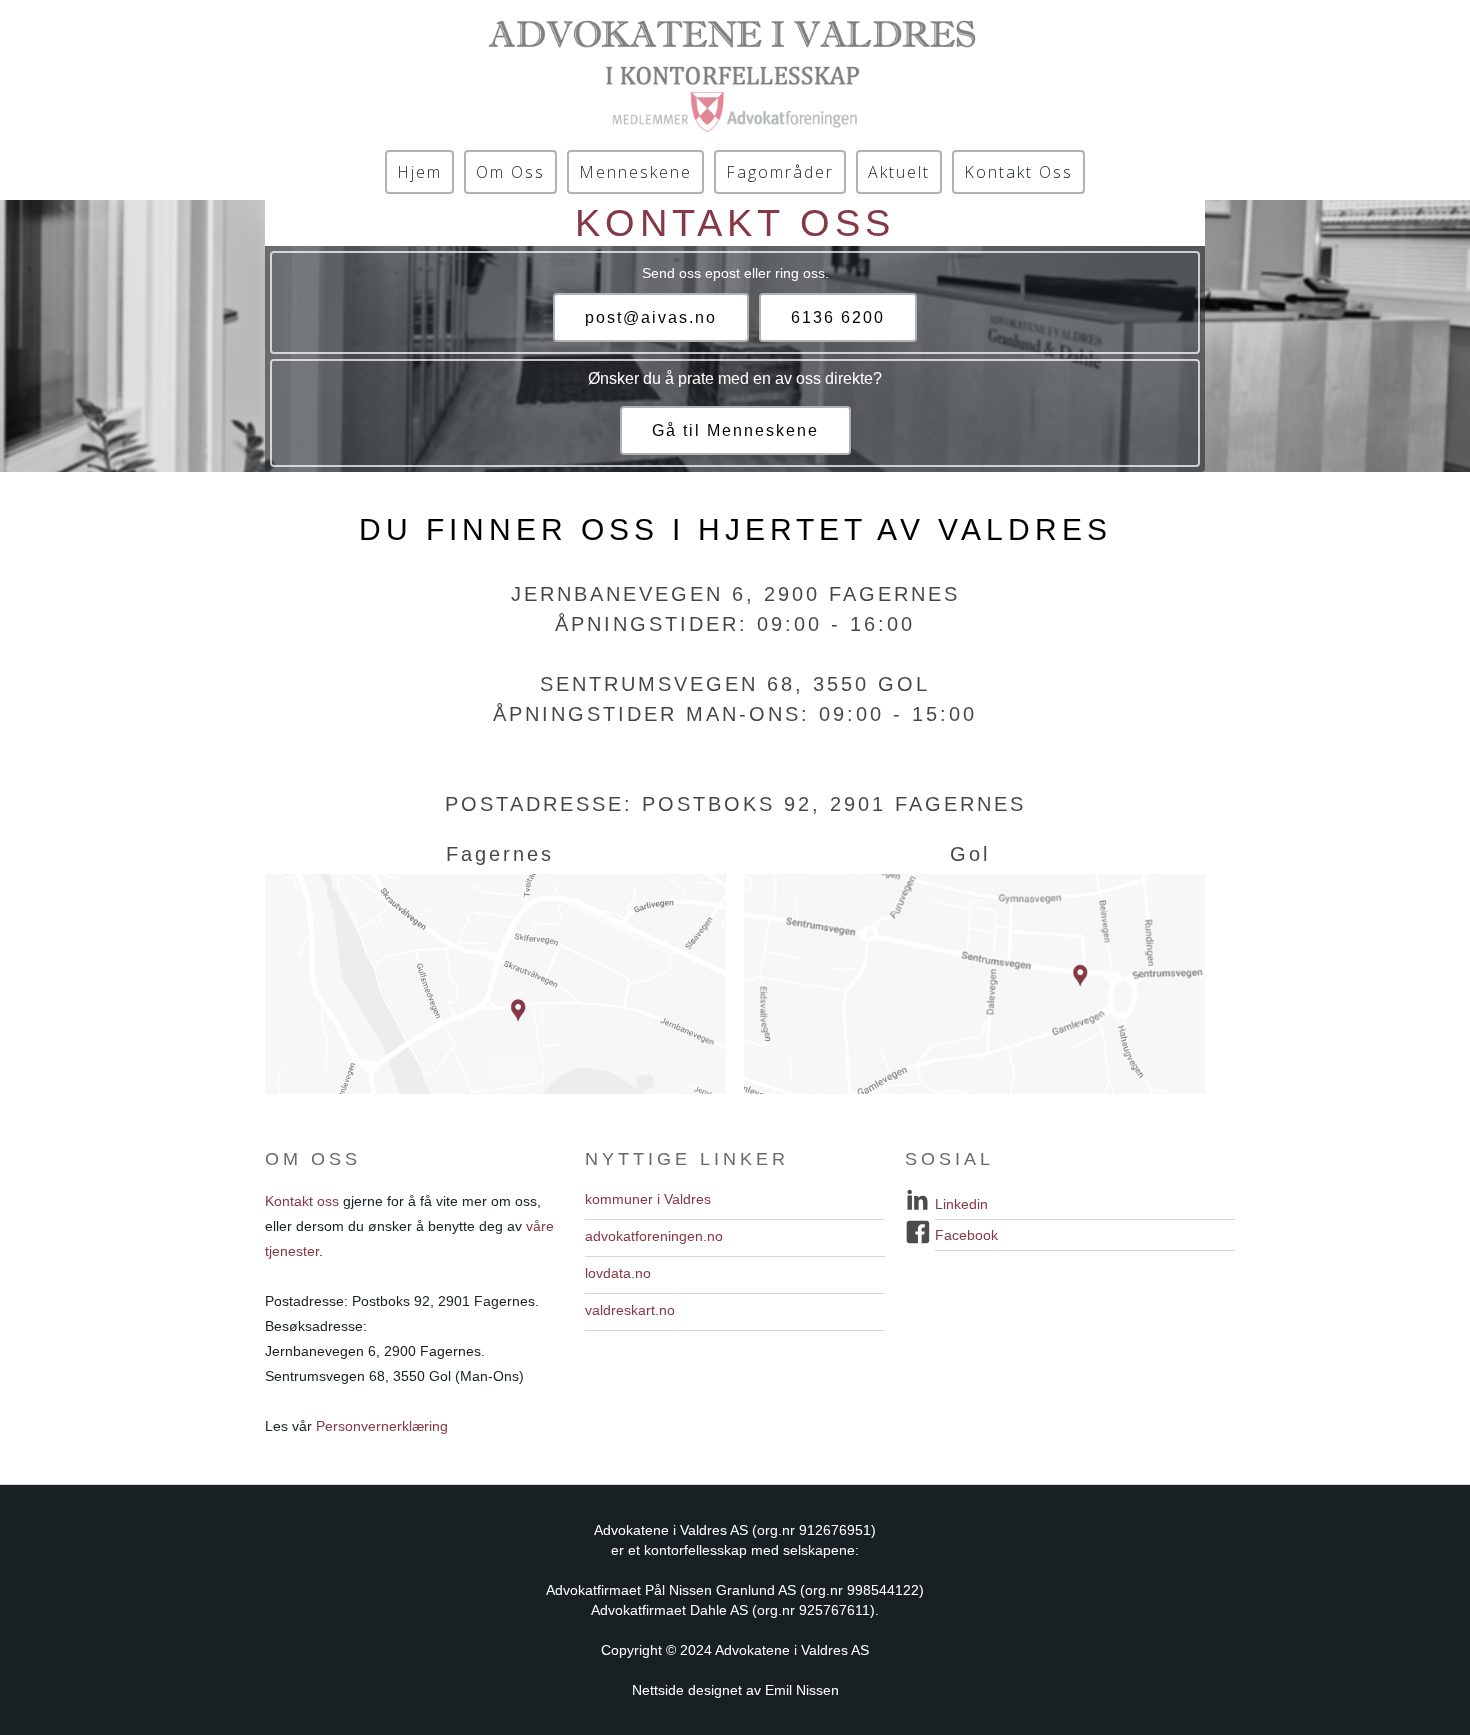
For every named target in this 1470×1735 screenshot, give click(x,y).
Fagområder (780, 172)
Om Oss (510, 172)
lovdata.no (618, 1273)
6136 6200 (838, 317)
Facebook (966, 1235)
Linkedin (961, 1204)
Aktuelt (899, 172)
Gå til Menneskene (735, 430)
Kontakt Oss (1018, 172)
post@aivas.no (651, 317)
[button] (735, 1204)
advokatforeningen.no (654, 1236)
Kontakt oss (302, 1201)
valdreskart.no (630, 1310)
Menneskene (635, 172)
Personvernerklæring (382, 1426)
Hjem (419, 172)
